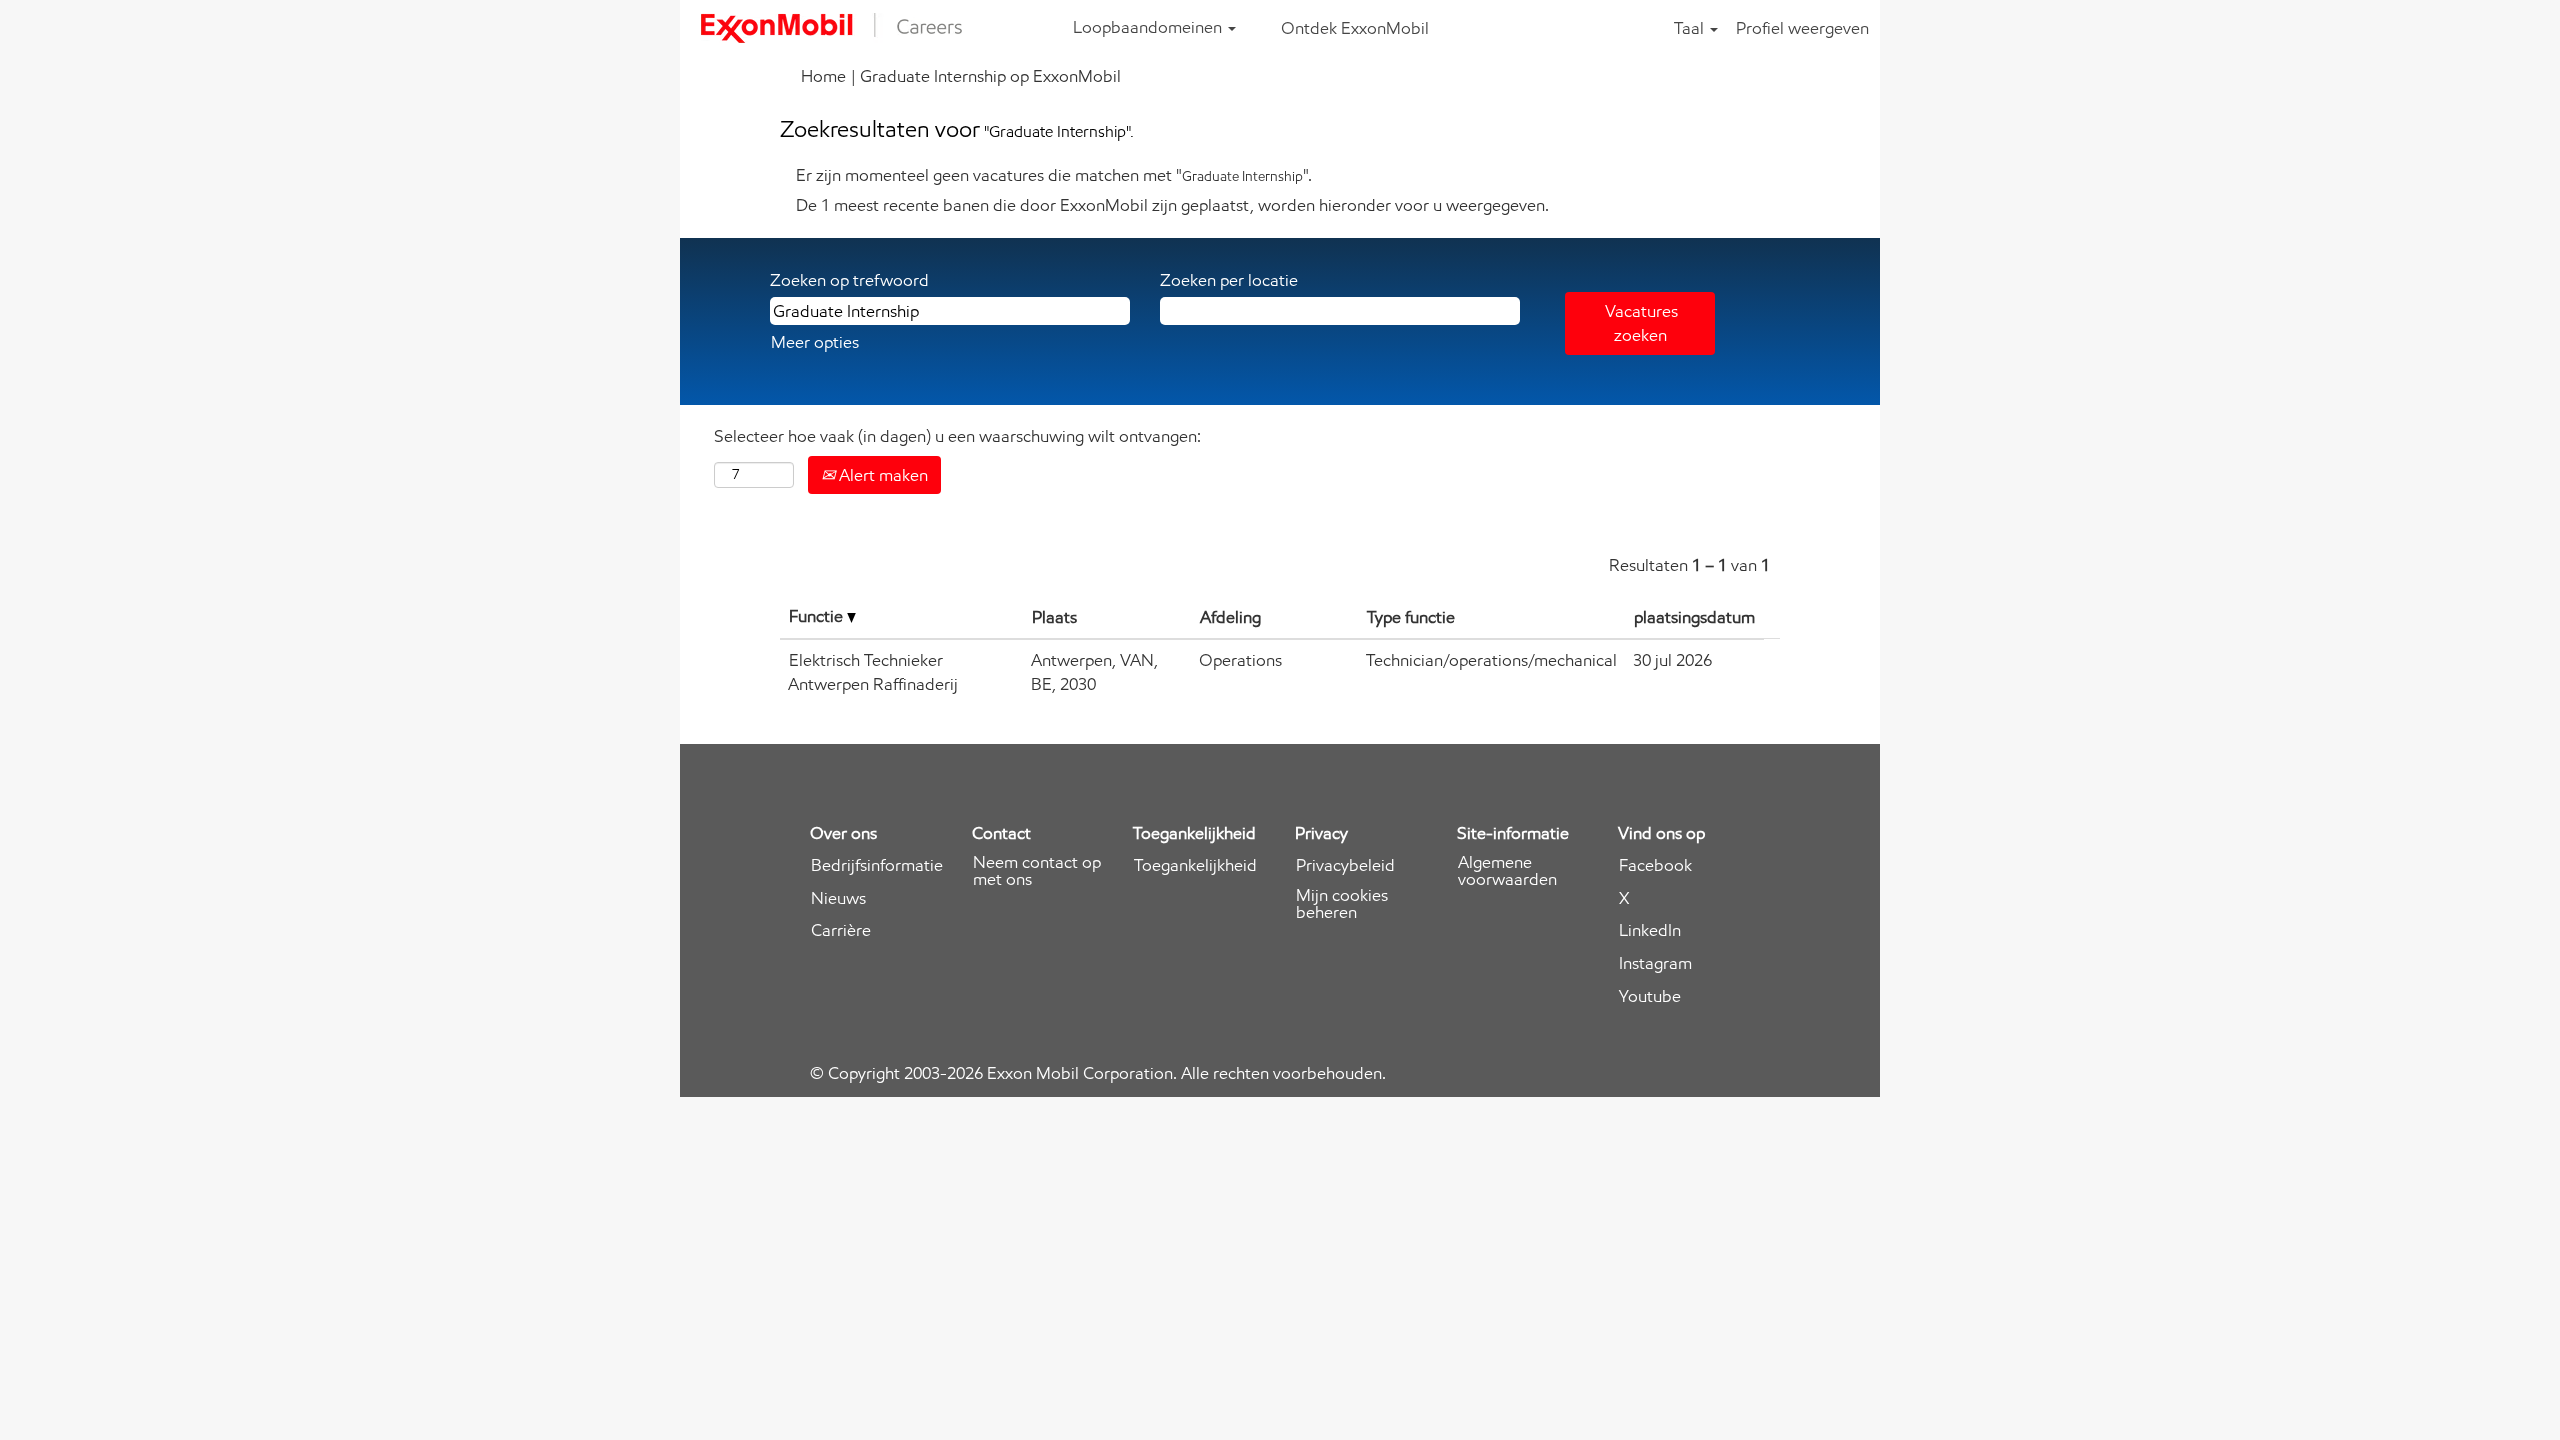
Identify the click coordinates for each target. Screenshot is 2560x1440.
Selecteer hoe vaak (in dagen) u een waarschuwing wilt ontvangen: (957, 436)
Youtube (1650, 996)
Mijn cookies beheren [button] (1342, 904)
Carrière (841, 930)
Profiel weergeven (1802, 28)
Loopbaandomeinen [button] (1149, 27)
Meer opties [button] (815, 342)
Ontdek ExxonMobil (1355, 28)
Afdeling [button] (1230, 617)
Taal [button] (1691, 28)
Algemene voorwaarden (1507, 871)
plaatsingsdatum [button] (1694, 617)
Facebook (1655, 865)
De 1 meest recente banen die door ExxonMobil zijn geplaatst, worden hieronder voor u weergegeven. (1172, 205)
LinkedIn (1650, 930)
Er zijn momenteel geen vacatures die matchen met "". (1054, 175)
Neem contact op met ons (1037, 871)
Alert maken (881, 475)
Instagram (1655, 963)
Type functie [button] (1411, 617)
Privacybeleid (1345, 865)
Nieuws (838, 898)
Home (823, 76)
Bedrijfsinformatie (877, 865)
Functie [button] (818, 616)
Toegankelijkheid (1195, 865)
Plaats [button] (1054, 617)
